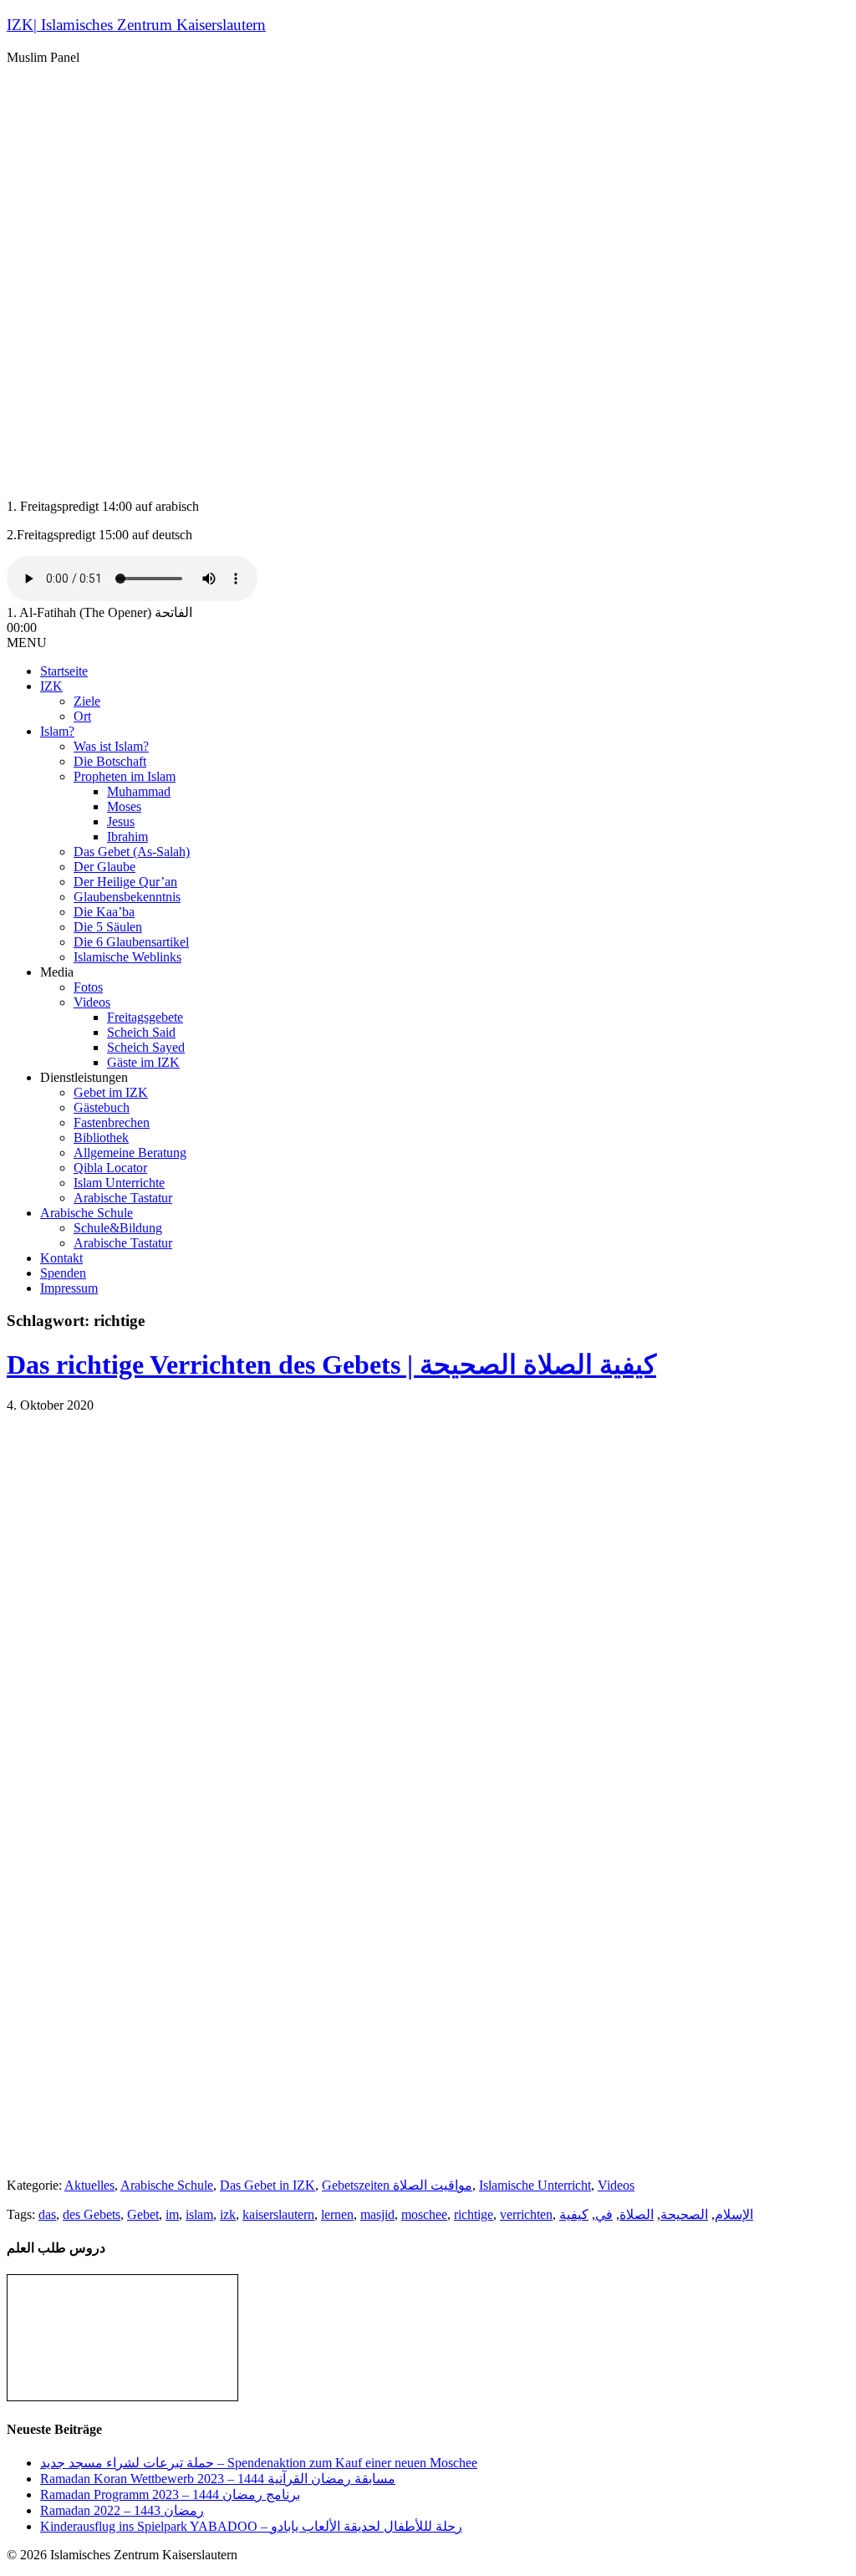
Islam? (57, 731)
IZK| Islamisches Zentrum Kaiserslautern (136, 25)
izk (228, 2214)
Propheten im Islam (125, 776)
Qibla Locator (110, 1168)
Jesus (121, 821)
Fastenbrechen (112, 1122)
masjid (377, 2214)
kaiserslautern (278, 2214)
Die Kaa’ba (104, 912)
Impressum (69, 1288)
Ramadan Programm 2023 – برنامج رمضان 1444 (170, 2494)
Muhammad (139, 791)
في (604, 2214)
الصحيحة (684, 2214)
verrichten (526, 2214)
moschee (424, 2214)
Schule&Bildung (118, 1228)
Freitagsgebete (145, 1017)
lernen (337, 2214)
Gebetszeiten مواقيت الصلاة (397, 2185)
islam (199, 2214)
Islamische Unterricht (535, 2185)
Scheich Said (141, 1032)
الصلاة (637, 2214)
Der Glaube (104, 867)
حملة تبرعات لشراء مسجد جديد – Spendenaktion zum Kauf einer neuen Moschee (259, 2463)
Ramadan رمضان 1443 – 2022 (122, 2510)
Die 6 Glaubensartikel (131, 942)
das (47, 2214)
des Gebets (92, 2214)
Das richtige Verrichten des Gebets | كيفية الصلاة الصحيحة (331, 1365)
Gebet (143, 2214)
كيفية (574, 2214)
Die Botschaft (110, 761)
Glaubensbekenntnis (127, 897)
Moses (124, 806)
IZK (51, 686)
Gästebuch (102, 1107)
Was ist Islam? (111, 746)
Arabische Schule (87, 1213)
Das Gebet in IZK (267, 2185)
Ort (82, 716)
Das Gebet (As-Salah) (132, 852)
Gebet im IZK (111, 1092)
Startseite (64, 671)
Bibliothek (101, 1138)
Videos (92, 1002)
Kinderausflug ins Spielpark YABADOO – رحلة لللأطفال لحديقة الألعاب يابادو (251, 2526)
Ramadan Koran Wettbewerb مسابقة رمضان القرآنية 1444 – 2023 (218, 2479)
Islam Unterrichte (119, 1183)
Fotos (88, 987)
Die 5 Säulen (108, 927)
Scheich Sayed (146, 1047)
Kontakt (61, 1258)
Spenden (63, 1273)
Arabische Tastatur (123, 1198)
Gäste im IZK (143, 1062)
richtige (474, 2214)
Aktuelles (89, 2185)
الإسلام (734, 2214)
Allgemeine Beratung (130, 1153)
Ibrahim (127, 837)
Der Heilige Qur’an (125, 882)
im (172, 2214)
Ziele (87, 701)
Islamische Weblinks (127, 957)
